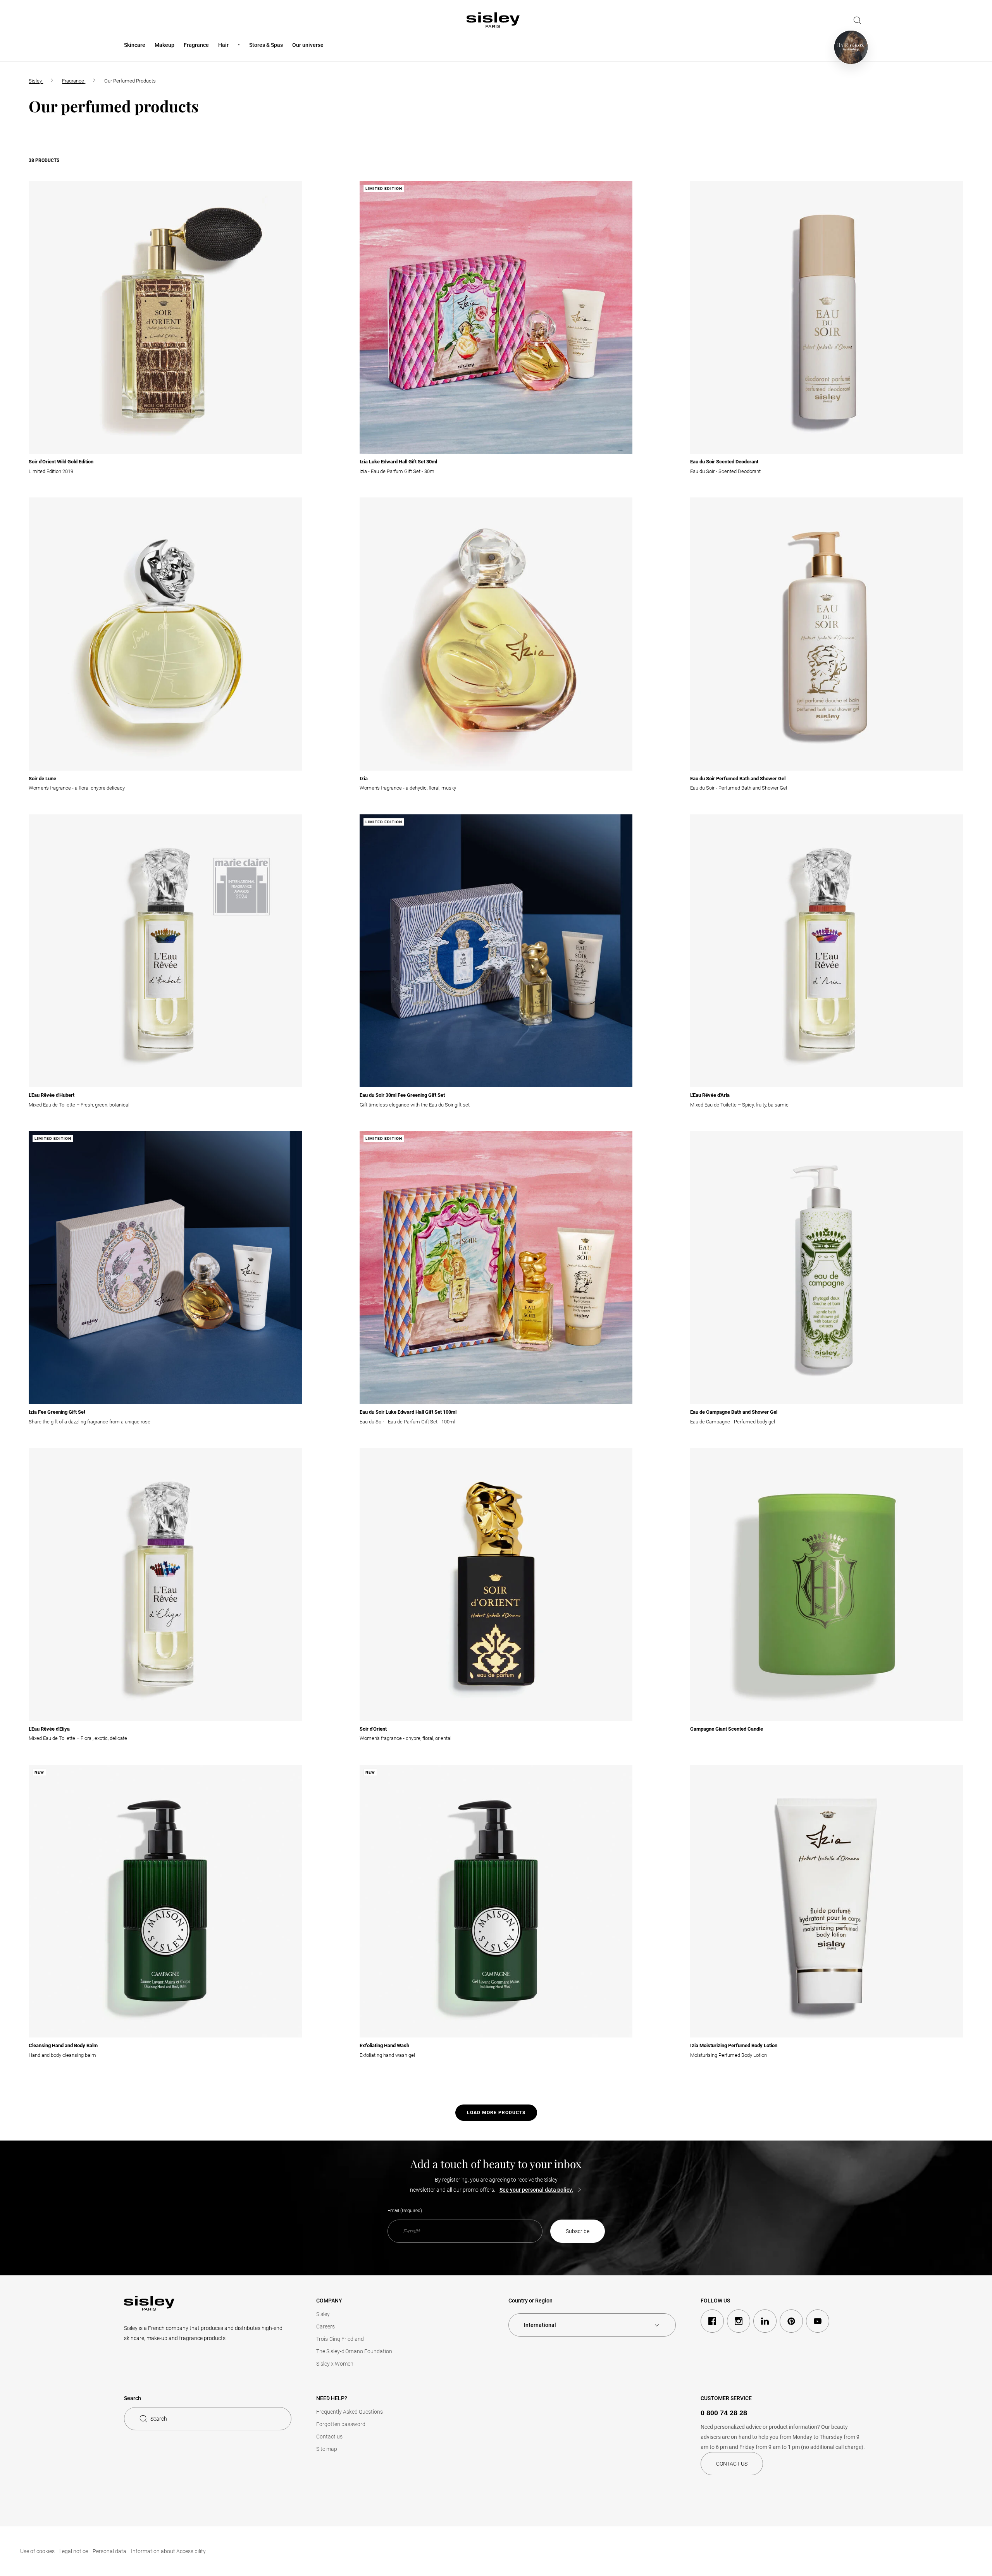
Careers (325, 2326)
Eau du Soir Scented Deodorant (724, 462)
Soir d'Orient (373, 1729)
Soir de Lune (42, 779)
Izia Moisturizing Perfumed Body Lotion (734, 2045)
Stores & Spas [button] (266, 45)
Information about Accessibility (168, 2551)
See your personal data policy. (536, 2190)
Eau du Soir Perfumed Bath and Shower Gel (738, 779)
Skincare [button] (135, 45)
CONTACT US (732, 2464)
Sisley (323, 2314)
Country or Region (530, 2301)
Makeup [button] (164, 45)
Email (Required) (405, 2211)
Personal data (109, 2551)
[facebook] (712, 2321)
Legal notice (74, 2551)
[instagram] (739, 2321)
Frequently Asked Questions (350, 2412)
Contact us (329, 2437)
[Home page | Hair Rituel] (851, 47)
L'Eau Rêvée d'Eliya (49, 1729)
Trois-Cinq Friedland (340, 2339)
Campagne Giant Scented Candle (727, 1729)
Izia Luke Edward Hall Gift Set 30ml (398, 462)
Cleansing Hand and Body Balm (63, 2045)
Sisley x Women (335, 2364)
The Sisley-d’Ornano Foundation (354, 2351)
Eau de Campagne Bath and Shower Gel (734, 1412)
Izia (364, 779)
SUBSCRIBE (578, 2231)
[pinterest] (791, 2321)
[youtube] (818, 2321)
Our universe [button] (308, 45)
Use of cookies (37, 2551)
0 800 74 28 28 (724, 2413)
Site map (327, 2449)
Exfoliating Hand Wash (384, 2045)
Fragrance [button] (196, 45)
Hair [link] (223, 45)
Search (159, 2419)
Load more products (496, 2113)
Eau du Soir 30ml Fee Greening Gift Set (402, 1095)
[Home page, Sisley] (493, 20)
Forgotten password (341, 2424)
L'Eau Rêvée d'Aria (710, 1095)
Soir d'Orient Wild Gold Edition (61, 462)
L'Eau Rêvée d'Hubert (52, 1095)
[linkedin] (765, 2321)
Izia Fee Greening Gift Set (57, 1412)
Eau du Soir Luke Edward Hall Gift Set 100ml (408, 1412)
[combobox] (592, 2325)
